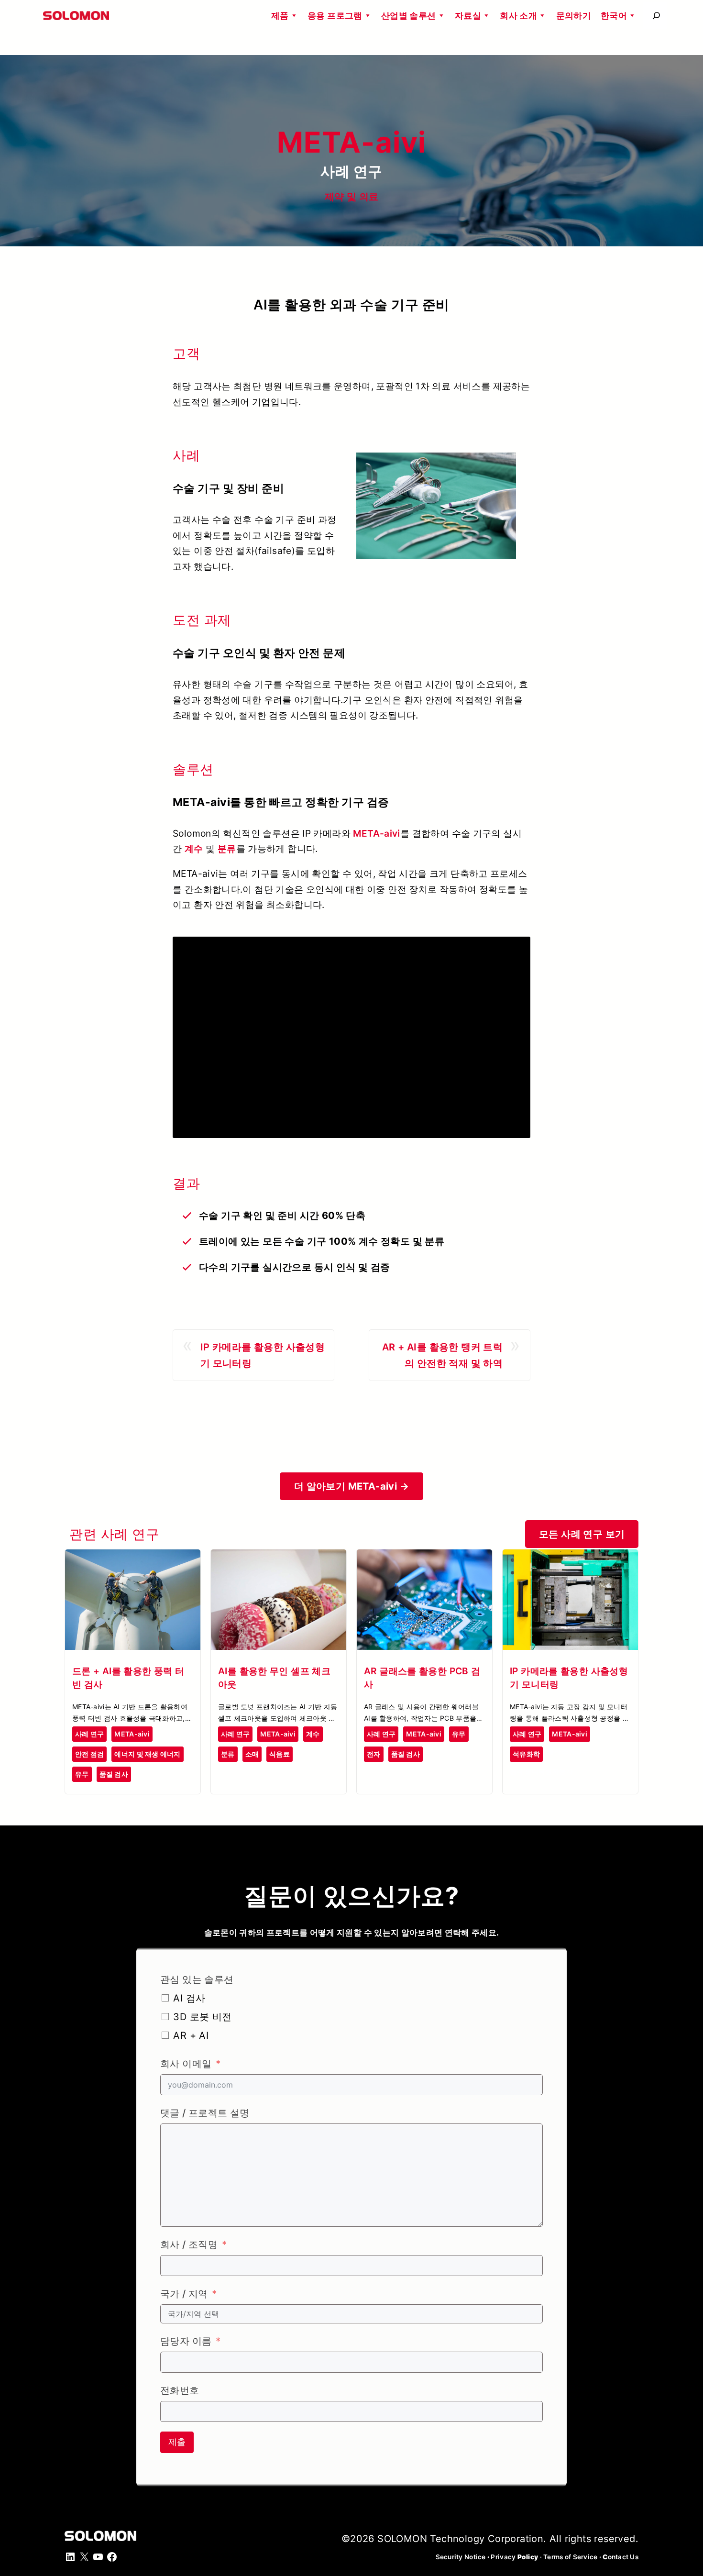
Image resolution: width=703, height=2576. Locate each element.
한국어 (614, 16)
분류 (227, 849)
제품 (280, 16)
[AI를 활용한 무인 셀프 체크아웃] (279, 1558)
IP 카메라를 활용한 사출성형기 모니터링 (263, 1355)
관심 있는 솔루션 (197, 1979)
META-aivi (376, 833)
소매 (252, 1754)
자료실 (468, 16)
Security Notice (461, 2557)
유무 (82, 1774)
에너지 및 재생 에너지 (147, 1754)
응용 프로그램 (335, 16)
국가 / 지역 (184, 2294)
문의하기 (574, 16)
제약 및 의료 (352, 197)
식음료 (280, 1754)
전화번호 (180, 2390)
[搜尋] (656, 16)
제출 (177, 2442)
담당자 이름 (186, 2341)
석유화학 (526, 1754)
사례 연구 (89, 1734)
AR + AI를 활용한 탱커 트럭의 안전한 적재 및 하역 (442, 1355)
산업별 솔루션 (409, 16)
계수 (194, 849)
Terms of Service (570, 2557)
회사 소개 (518, 16)
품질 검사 (114, 1774)
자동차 (563, 1771)
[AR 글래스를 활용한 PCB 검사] (424, 1558)
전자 (374, 1754)
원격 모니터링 (531, 1771)
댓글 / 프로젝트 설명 (205, 2113)
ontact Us (621, 2557)
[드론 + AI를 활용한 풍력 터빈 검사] (133, 1558)
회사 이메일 (186, 2064)
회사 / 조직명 (189, 2244)
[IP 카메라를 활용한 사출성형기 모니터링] (570, 1558)
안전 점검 (89, 1754)
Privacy (514, 2557)
